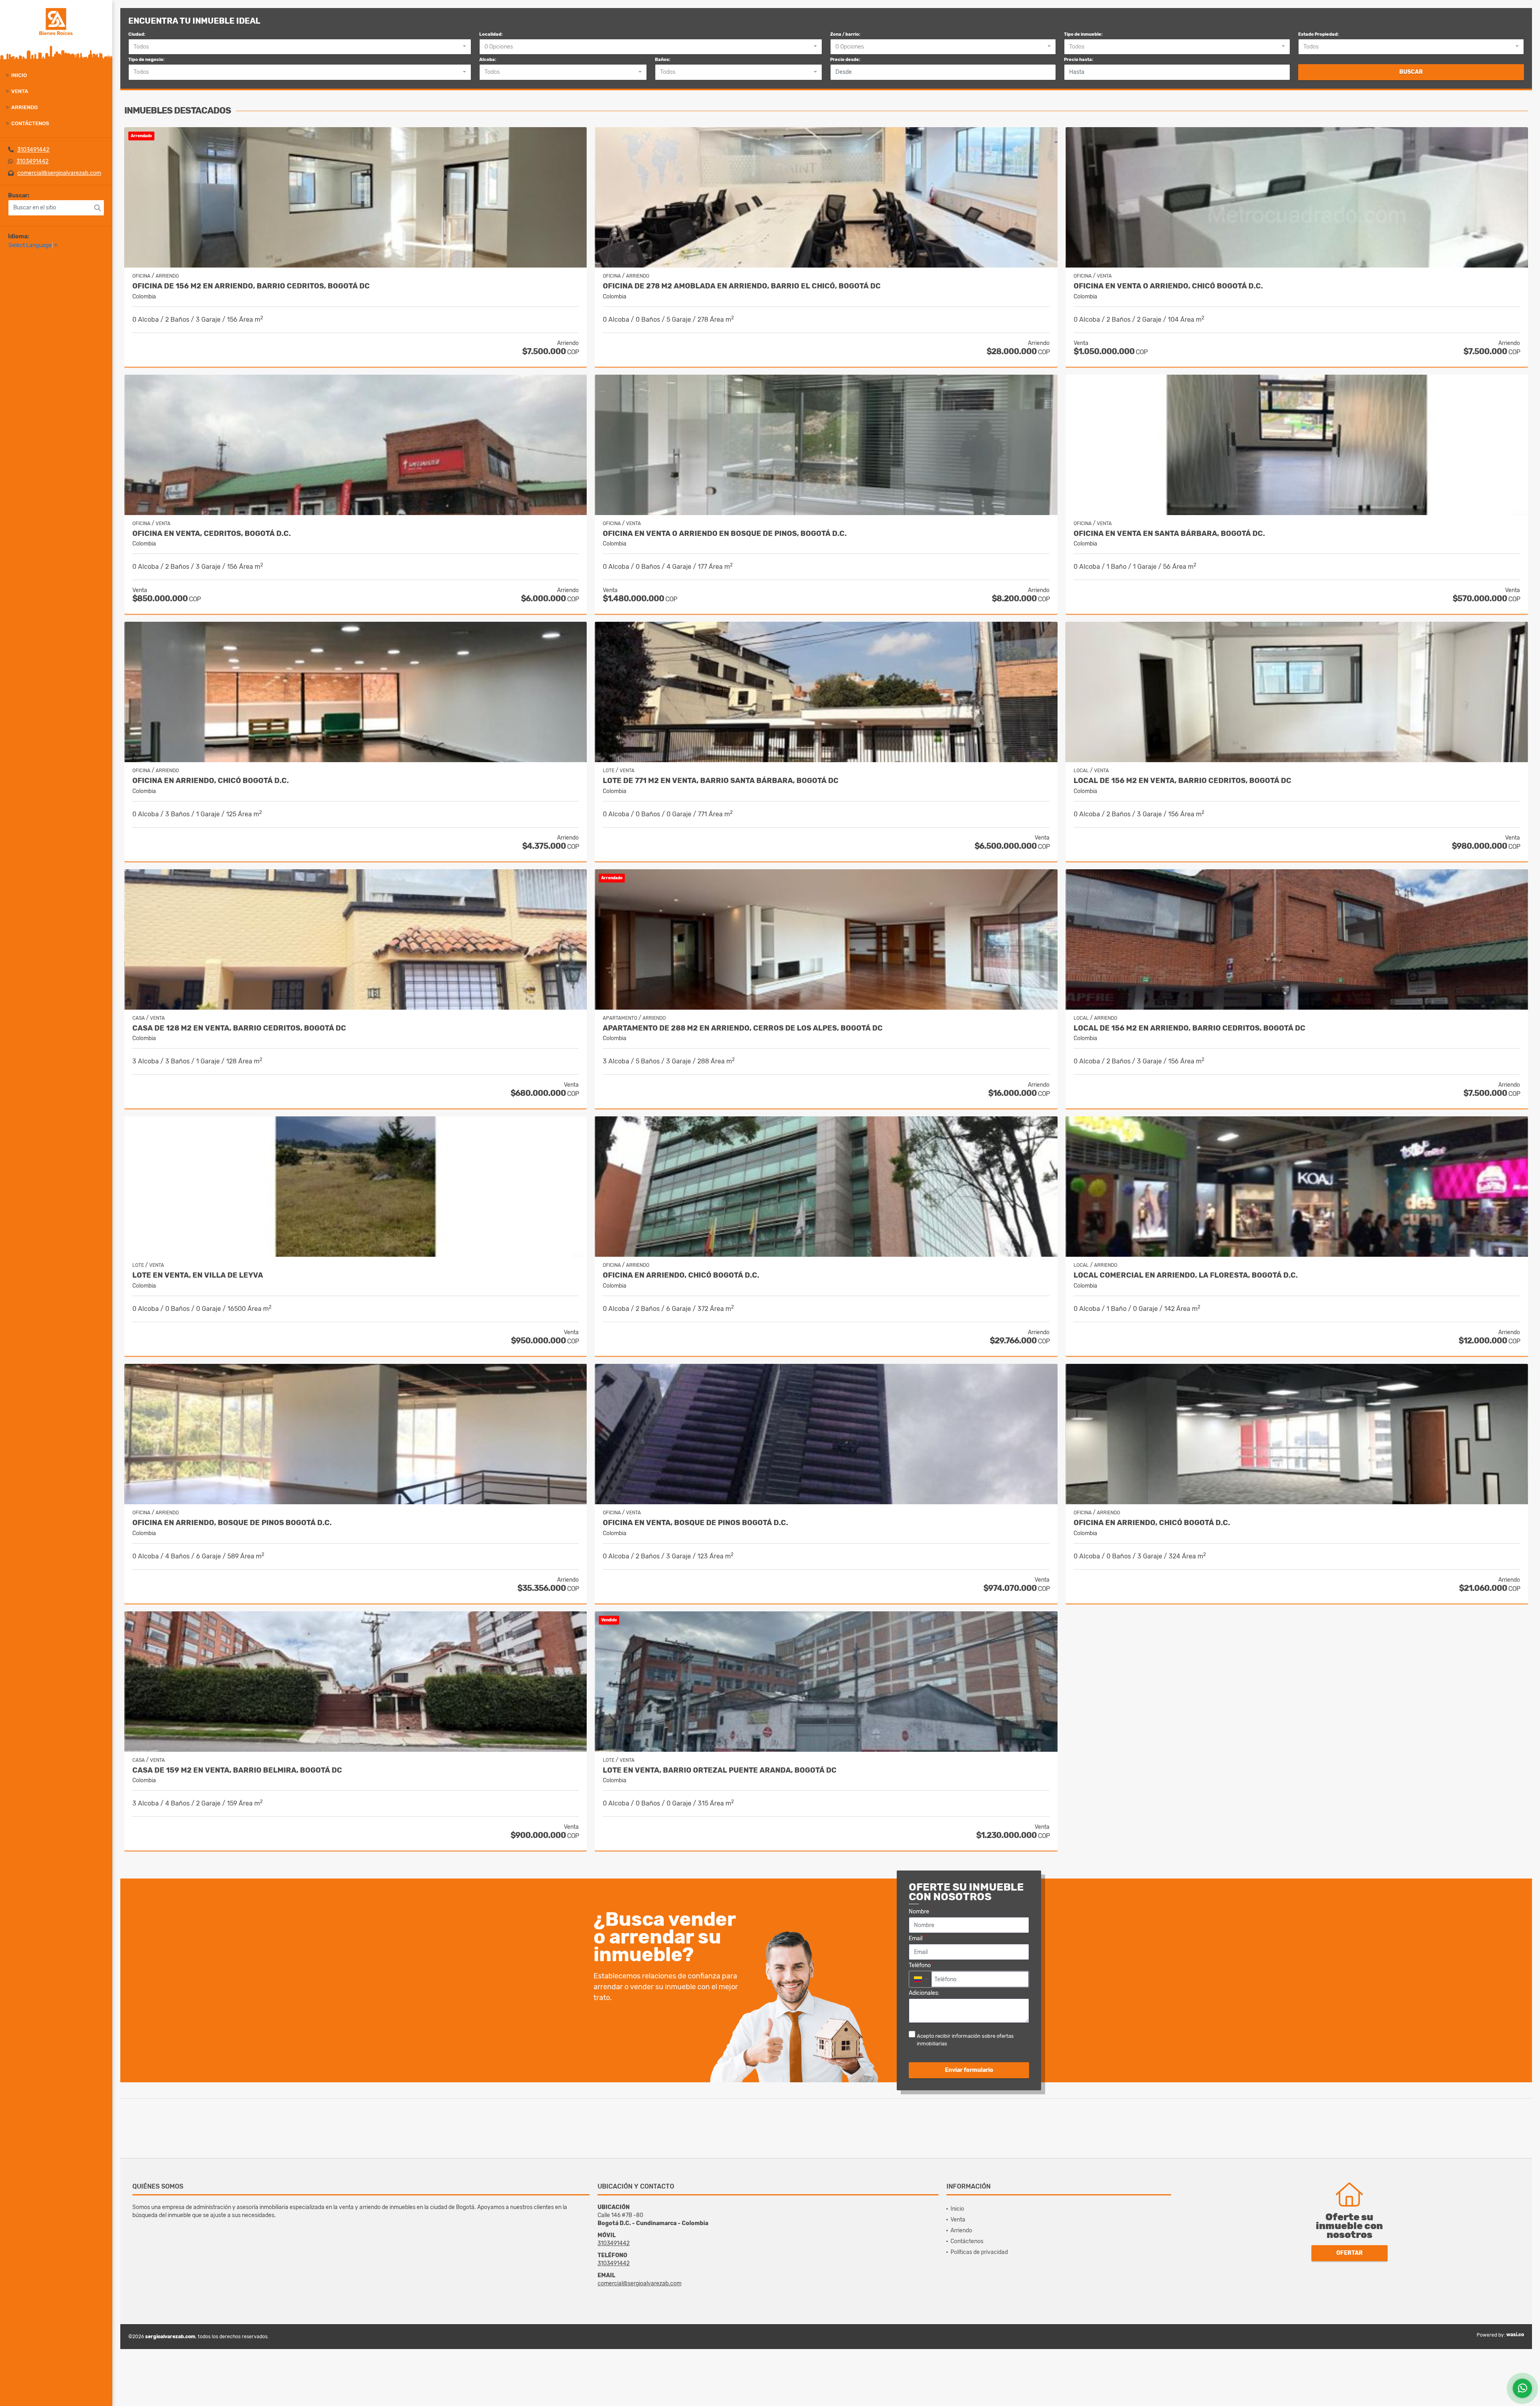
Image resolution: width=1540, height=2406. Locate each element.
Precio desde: (845, 60)
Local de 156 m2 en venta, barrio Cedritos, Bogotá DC (1182, 781)
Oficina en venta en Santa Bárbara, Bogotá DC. (1169, 534)
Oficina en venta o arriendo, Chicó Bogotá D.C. (1168, 286)
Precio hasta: (1079, 60)
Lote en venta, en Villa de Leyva (198, 1275)
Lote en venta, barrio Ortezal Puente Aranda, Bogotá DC (720, 1770)
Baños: (663, 60)
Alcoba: (488, 60)
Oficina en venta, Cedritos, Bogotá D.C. (212, 534)
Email (917, 1938)
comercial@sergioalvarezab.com (59, 173)
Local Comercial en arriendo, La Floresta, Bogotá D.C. (1186, 1275)
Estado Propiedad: (1318, 34)
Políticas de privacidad (979, 2252)
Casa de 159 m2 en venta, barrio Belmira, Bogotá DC (237, 1770)
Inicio (19, 75)
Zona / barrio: (845, 34)
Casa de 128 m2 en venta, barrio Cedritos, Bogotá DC (239, 1028)
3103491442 (33, 150)
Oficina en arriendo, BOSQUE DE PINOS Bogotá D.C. (232, 1523)
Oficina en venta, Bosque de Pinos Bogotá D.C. (695, 1523)
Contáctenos (30, 123)
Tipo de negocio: (146, 60)
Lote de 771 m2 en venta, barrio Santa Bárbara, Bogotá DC (721, 781)
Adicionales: (924, 1993)
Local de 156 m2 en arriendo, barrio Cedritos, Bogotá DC (1189, 1028)
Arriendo (24, 107)
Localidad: (491, 34)
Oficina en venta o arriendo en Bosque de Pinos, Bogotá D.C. (725, 534)
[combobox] (300, 47)
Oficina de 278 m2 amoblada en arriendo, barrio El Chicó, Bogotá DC (742, 286)
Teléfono (921, 1965)
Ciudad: (137, 34)
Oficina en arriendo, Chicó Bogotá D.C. (211, 781)
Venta (20, 91)
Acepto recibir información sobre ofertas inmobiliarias (965, 2040)
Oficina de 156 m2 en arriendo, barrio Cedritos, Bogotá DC (251, 286)
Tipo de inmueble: (1083, 34)
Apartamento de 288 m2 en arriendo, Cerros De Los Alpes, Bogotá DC (743, 1028)
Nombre (921, 1911)
